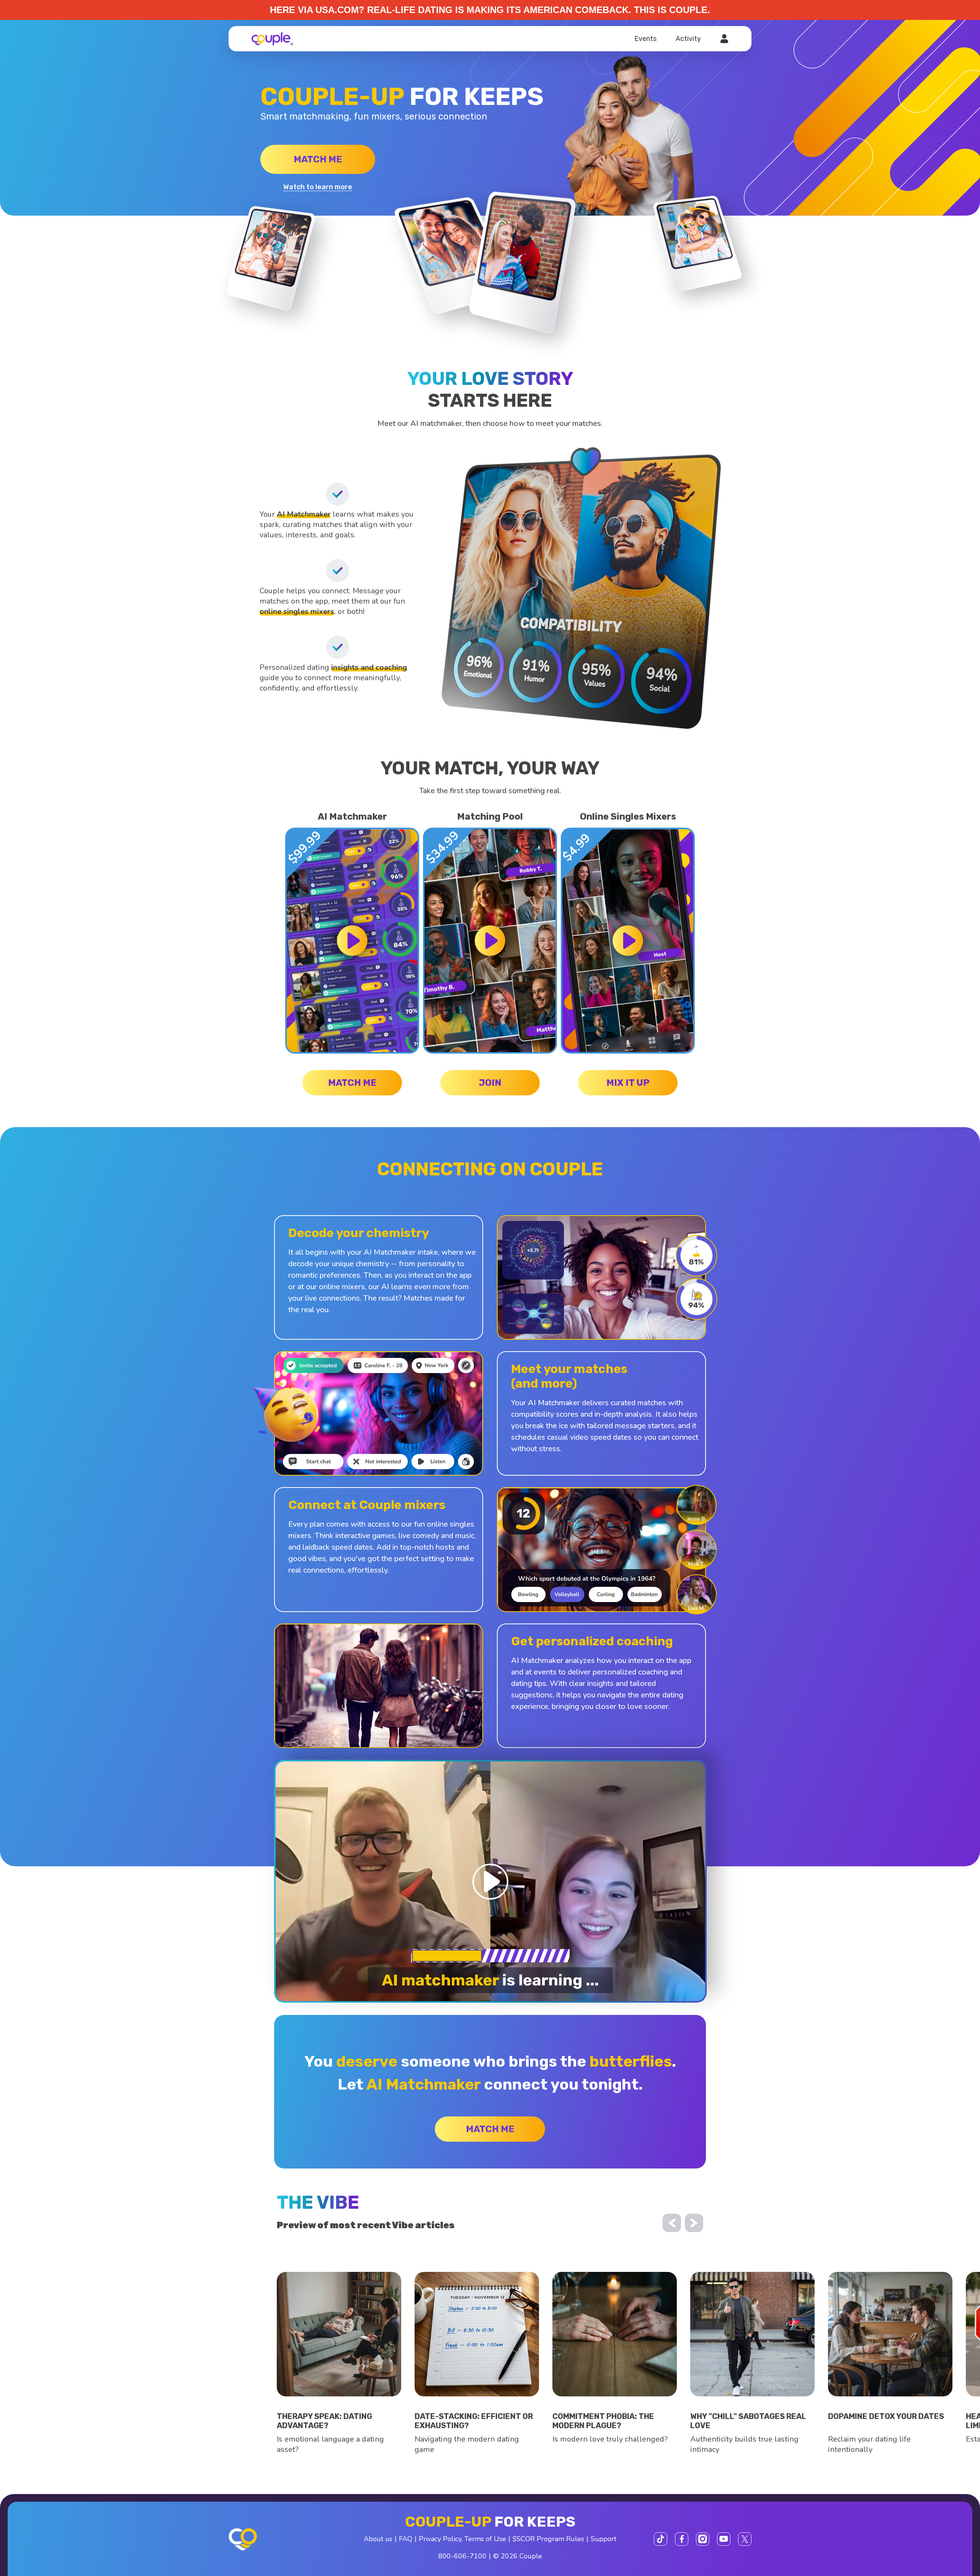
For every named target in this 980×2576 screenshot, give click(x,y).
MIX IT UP (628, 1083)
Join (490, 1083)
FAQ (406, 2539)
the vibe (318, 2202)
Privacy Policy (440, 2539)
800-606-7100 (462, 2556)
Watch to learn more (318, 187)
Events (645, 39)
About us (378, 2539)
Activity (688, 39)
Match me (318, 159)
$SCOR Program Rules (548, 2539)
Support (604, 2539)
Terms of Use (485, 2539)
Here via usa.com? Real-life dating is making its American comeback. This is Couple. (490, 10)
